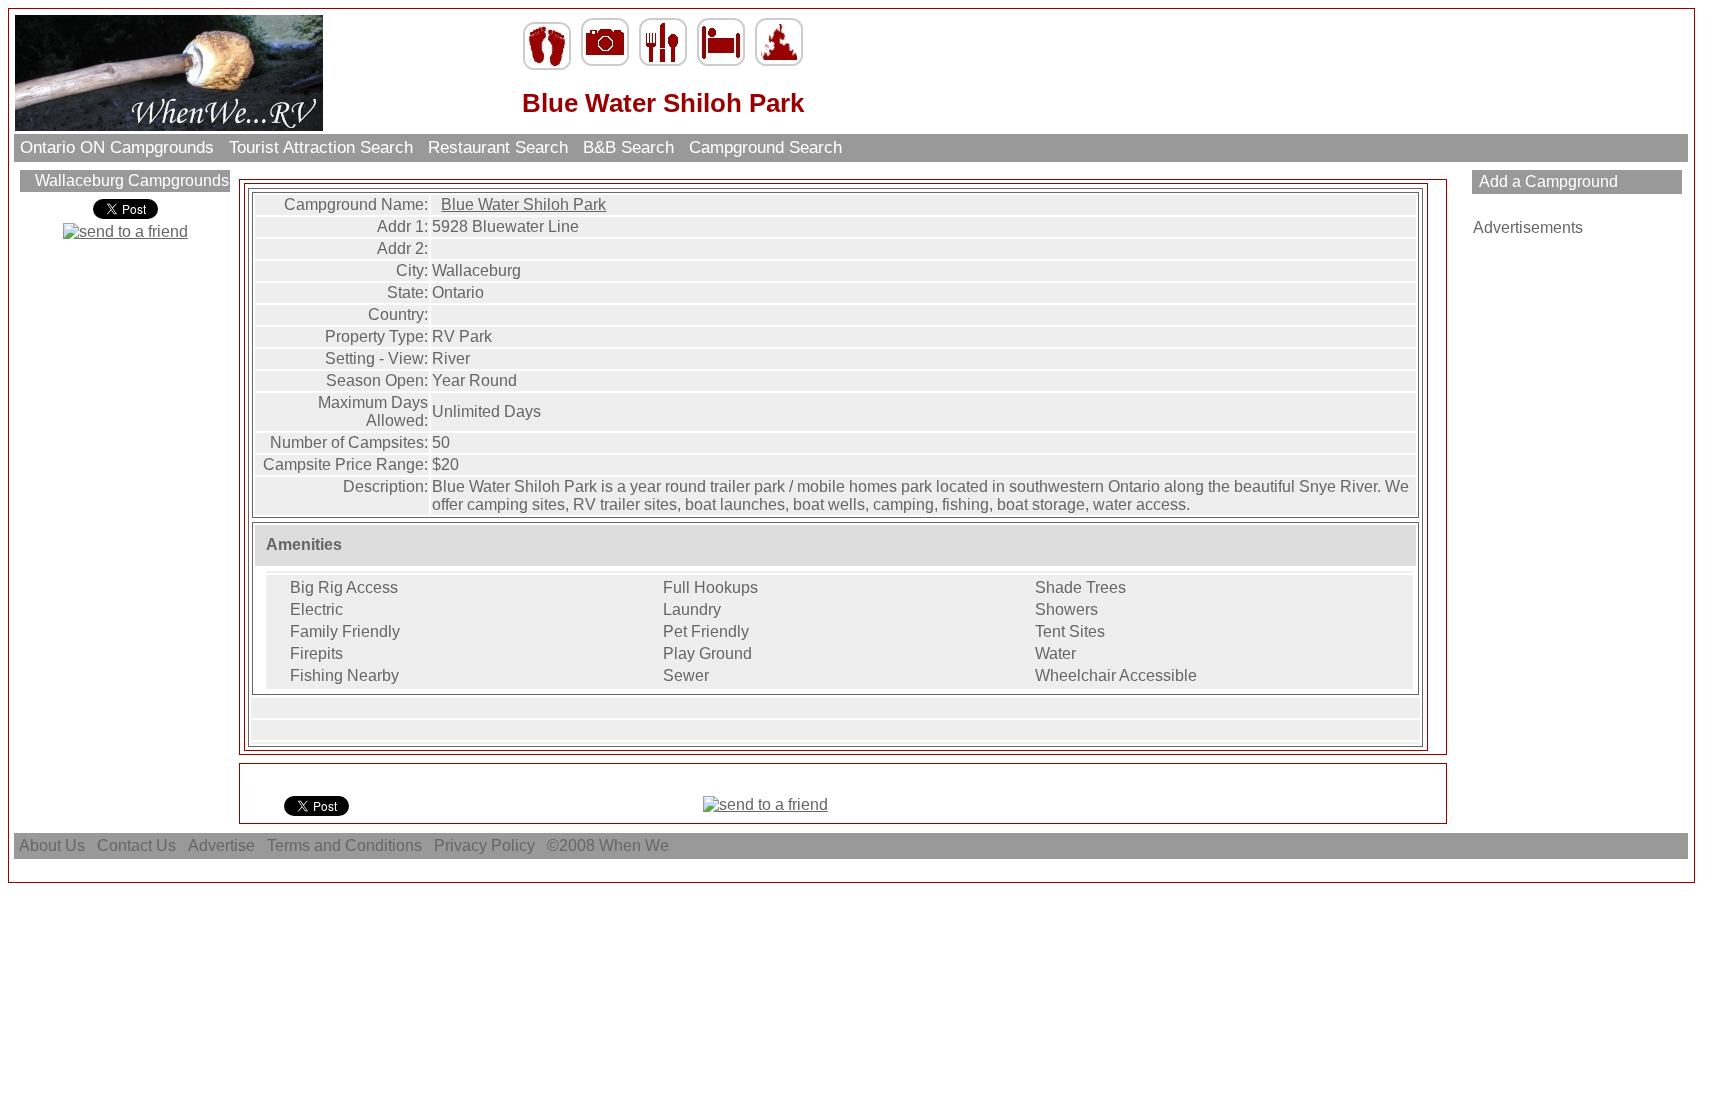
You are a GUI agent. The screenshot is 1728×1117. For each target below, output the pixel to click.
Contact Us (136, 845)
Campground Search (765, 147)
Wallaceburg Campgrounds (130, 180)
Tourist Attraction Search (321, 147)
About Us (52, 845)
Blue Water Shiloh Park (523, 204)
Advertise (221, 845)
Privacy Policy (484, 845)
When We (636, 845)
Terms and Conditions (344, 845)
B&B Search (628, 147)
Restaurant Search (498, 147)
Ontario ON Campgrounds (117, 147)
